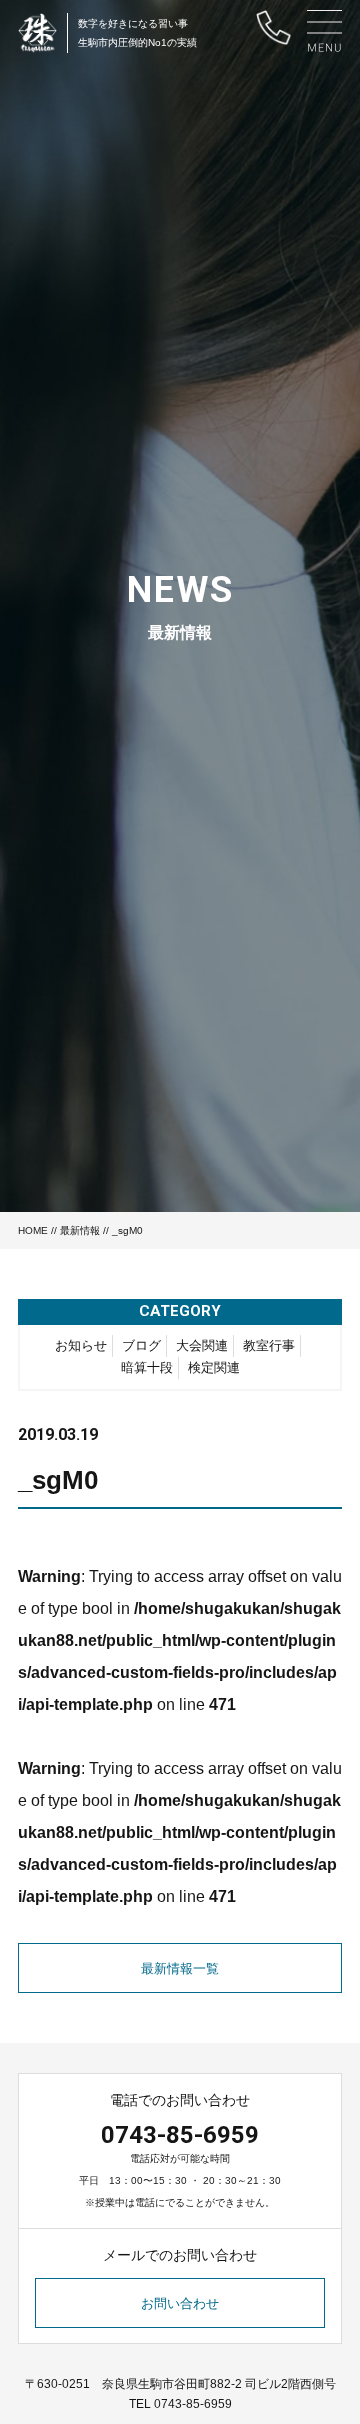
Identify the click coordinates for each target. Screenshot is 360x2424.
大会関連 (202, 1345)
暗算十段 (147, 1367)
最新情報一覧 (180, 1968)
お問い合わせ (180, 2303)
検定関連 (214, 1367)
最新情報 (80, 1230)
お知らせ (81, 1345)
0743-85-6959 (180, 2135)
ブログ (141, 1345)
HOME (33, 1230)
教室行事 (269, 1345)
